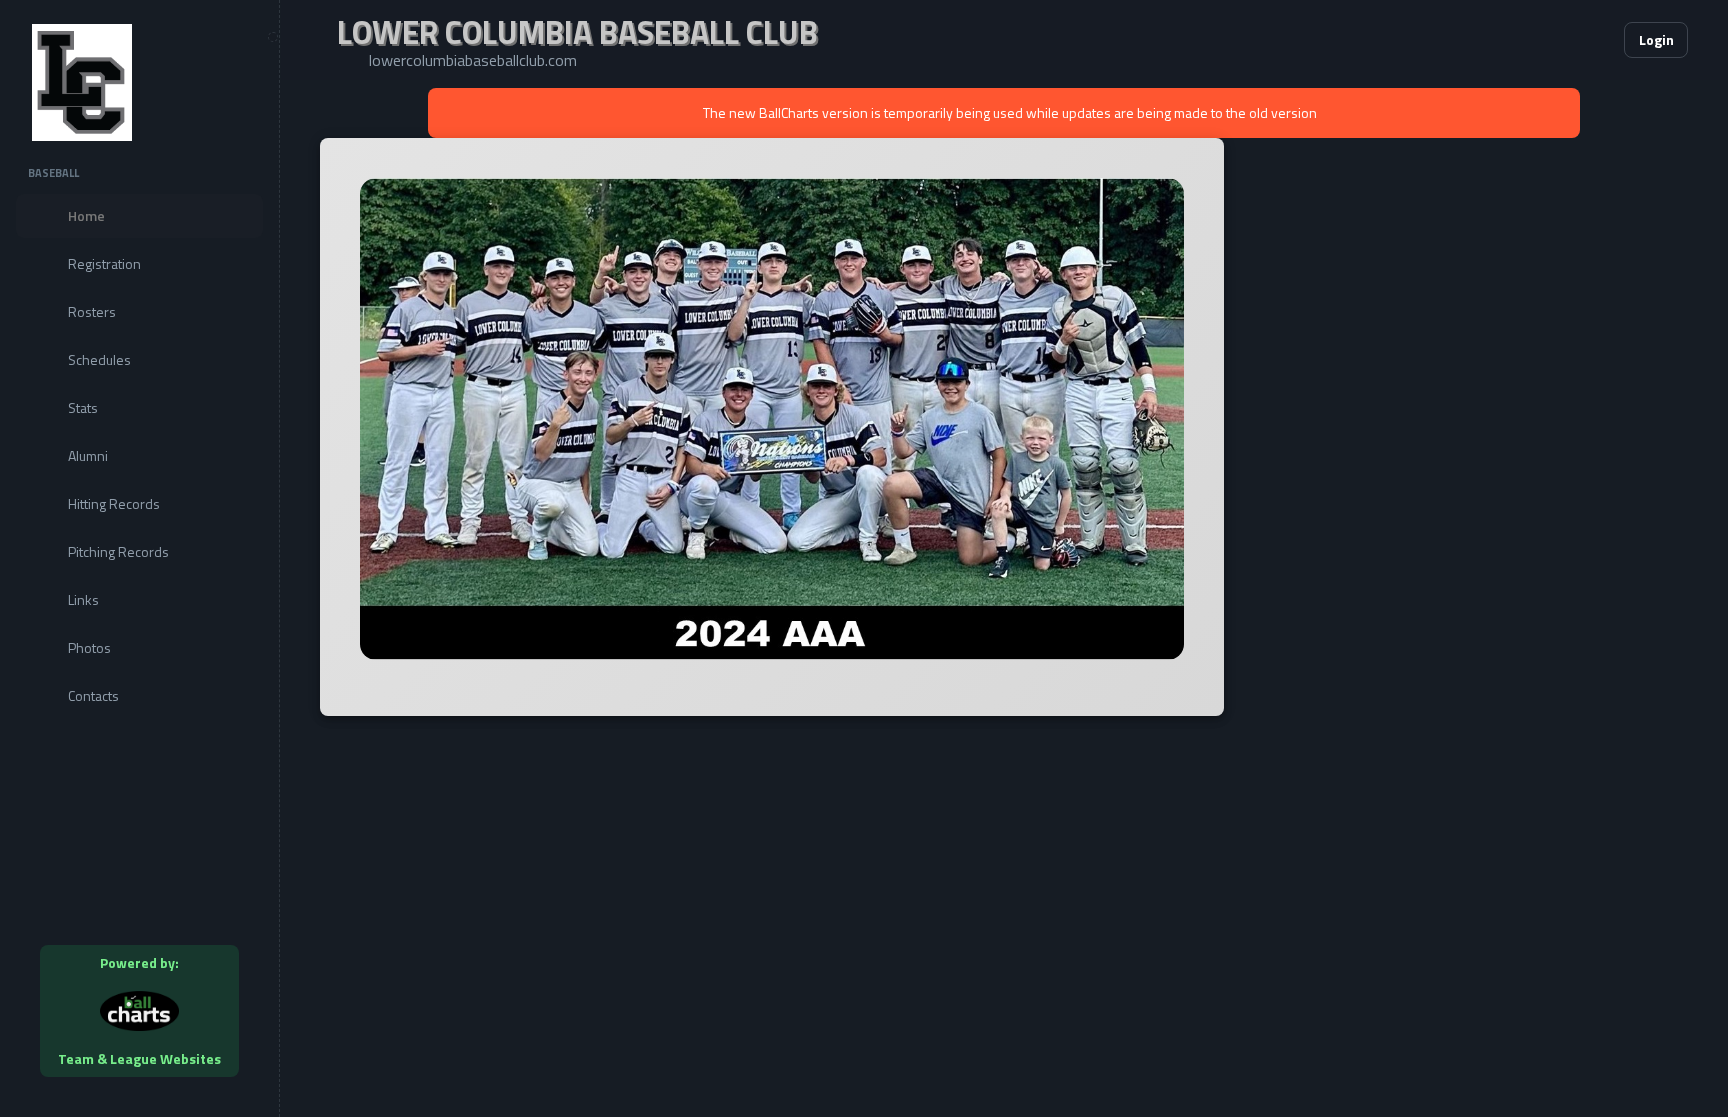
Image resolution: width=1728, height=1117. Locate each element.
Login (1656, 39)
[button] (1548, 40)
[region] (139, 558)
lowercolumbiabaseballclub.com (473, 60)
